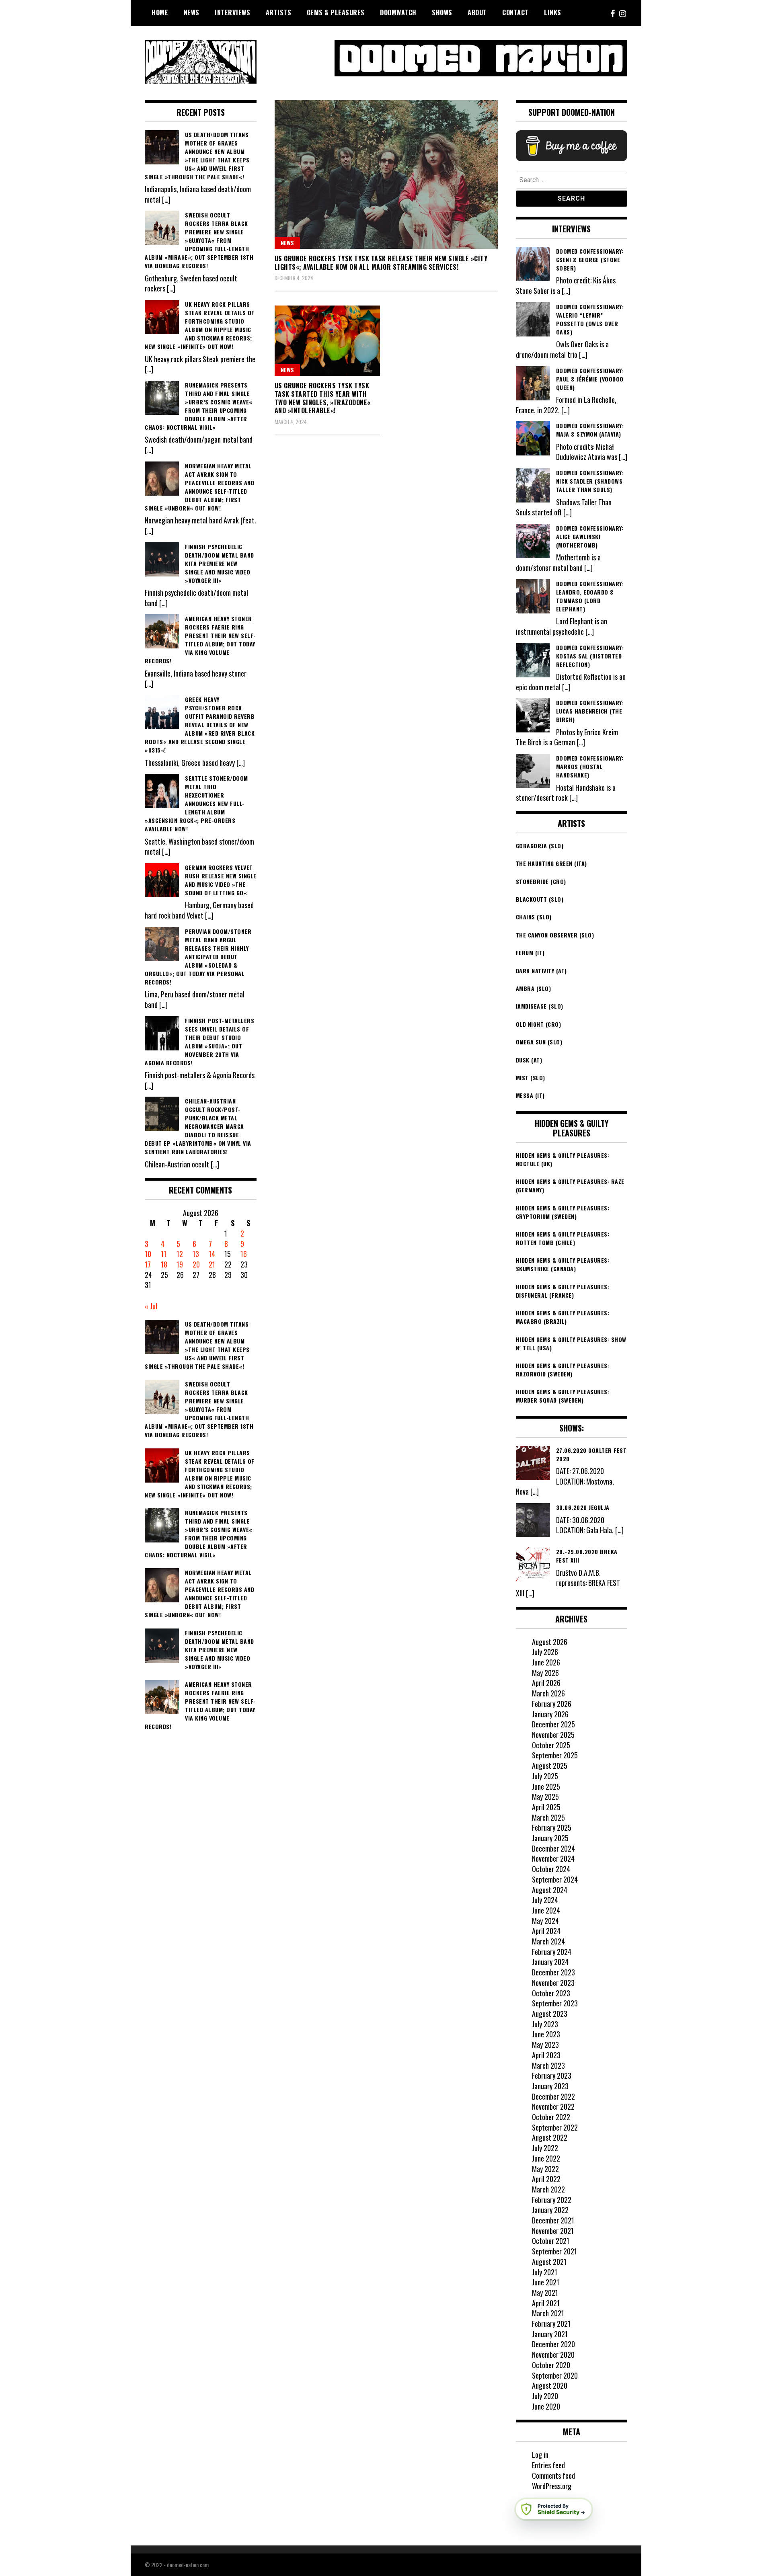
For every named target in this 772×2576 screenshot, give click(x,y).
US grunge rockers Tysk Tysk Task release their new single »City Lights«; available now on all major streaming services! (381, 263)
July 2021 (545, 2272)
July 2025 (545, 1776)
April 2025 (546, 1807)
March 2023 (548, 2065)
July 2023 (545, 2024)
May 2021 (545, 2293)
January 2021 (550, 2334)
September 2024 (555, 1879)
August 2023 (550, 2014)
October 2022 (551, 2117)
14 (212, 1254)
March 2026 (548, 1693)
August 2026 (550, 1642)
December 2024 (553, 1848)
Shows (442, 12)
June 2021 (546, 2282)
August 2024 (550, 1890)
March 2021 (548, 2313)
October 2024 (551, 1869)
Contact (515, 12)
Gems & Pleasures (336, 12)
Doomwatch (398, 12)
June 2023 (546, 2034)
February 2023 (552, 2076)
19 (180, 1264)
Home (160, 12)
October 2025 (551, 1745)
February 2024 (552, 1952)
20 (196, 1264)
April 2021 (546, 2303)
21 (212, 1264)
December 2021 (553, 2220)
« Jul (151, 1306)
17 (148, 1264)
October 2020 (551, 2365)
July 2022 (545, 2148)
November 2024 (553, 1858)
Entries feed (548, 2465)
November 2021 (553, 2231)
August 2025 (550, 1766)
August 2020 (550, 2385)
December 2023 (553, 1972)
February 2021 (551, 2324)
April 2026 (546, 1683)
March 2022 (548, 2189)
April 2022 (546, 2179)
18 (164, 1264)
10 (148, 1254)
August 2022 (550, 2137)
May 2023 (545, 2045)
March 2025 (548, 1817)
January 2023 (550, 2086)
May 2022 (545, 2169)
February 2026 (552, 1704)
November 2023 (553, 1983)
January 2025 (550, 1838)
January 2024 (550, 1962)
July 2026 (545, 1652)
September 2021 (554, 2251)
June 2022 (546, 2158)
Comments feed (553, 2476)
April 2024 (546, 1931)
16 (244, 1254)
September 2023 (555, 2003)
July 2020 (545, 2396)
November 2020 (553, 2354)
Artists (279, 12)
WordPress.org (552, 2486)
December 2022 (553, 2096)
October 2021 (551, 2241)
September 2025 (555, 1755)
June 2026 (546, 1662)
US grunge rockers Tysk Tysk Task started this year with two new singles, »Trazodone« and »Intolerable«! (323, 398)
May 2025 (545, 1797)
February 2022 (552, 2200)
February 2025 (552, 1827)
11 (164, 1254)
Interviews (232, 12)
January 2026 (550, 1714)
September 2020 (555, 2375)
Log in (540, 2455)
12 (180, 1254)
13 (196, 1254)
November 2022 (553, 2106)
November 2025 (553, 1735)
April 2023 (546, 2055)
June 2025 (546, 1786)
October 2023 (551, 1993)
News (192, 12)
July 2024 (545, 1900)
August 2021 (549, 2262)
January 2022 (550, 2210)
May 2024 (545, 1921)
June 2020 (546, 2406)
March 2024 (548, 1941)
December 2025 (553, 1724)
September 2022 (555, 2127)
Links (553, 12)
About (477, 12)
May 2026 (545, 1673)
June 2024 (546, 1910)
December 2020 (553, 2344)
